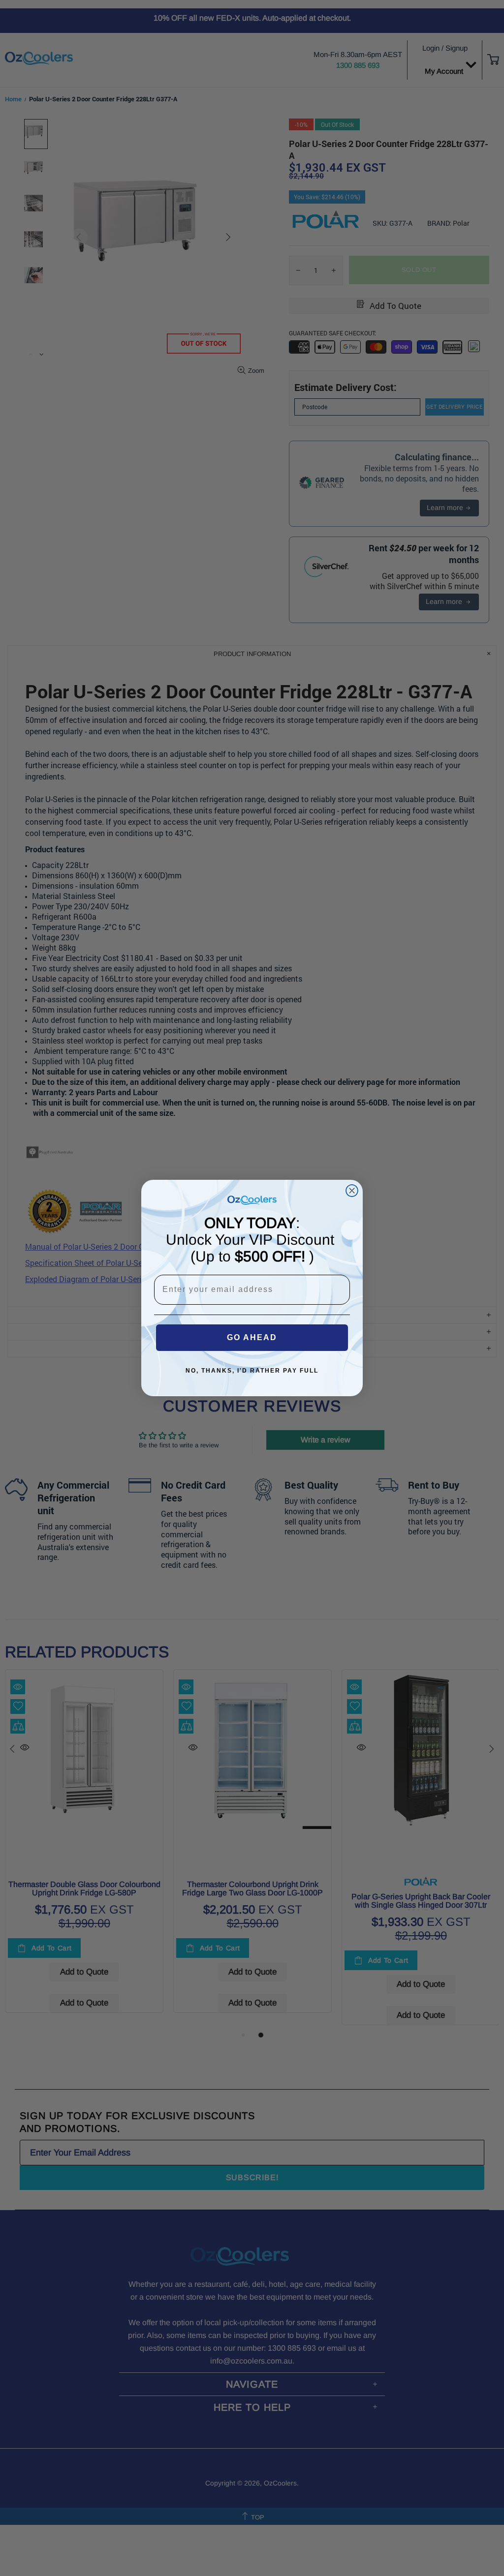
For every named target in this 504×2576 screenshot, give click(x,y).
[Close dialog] (352, 1191)
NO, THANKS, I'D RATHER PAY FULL (252, 1371)
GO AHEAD (252, 1337)
